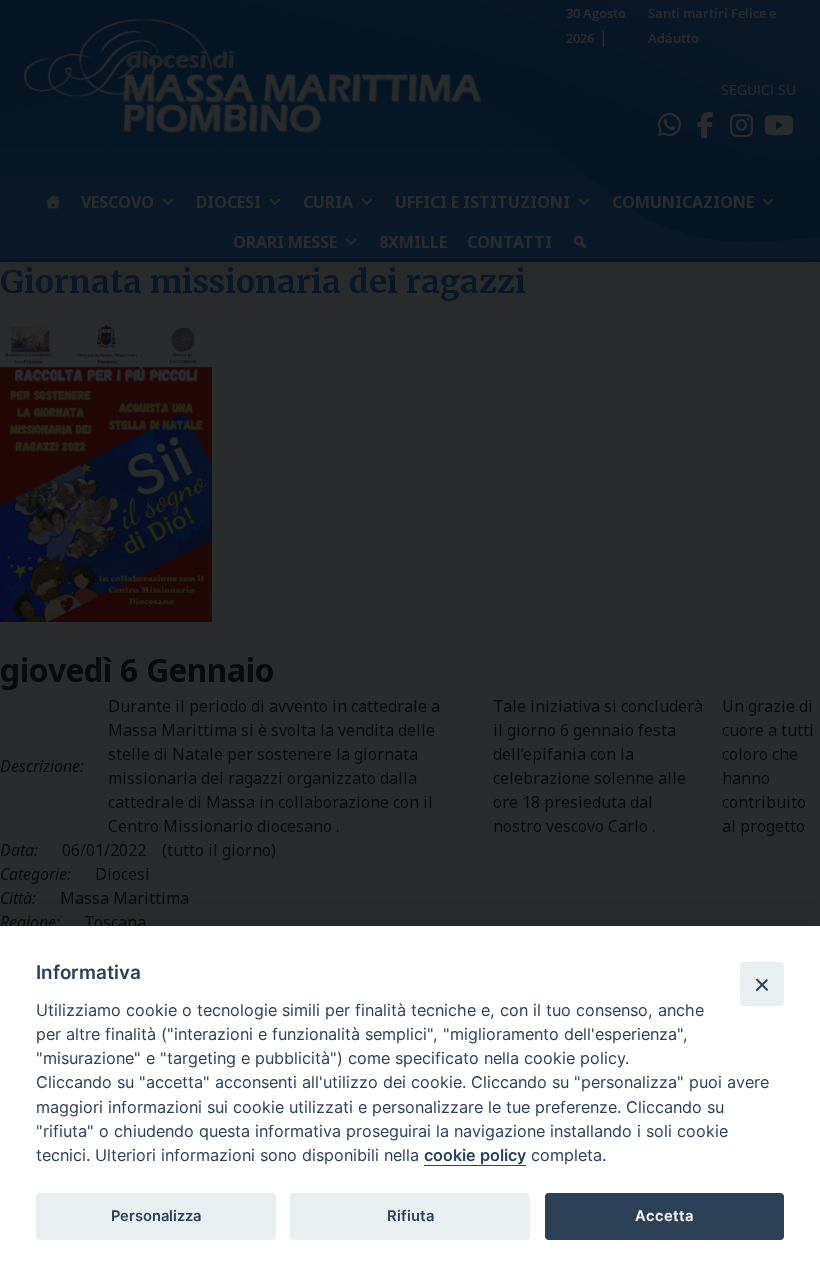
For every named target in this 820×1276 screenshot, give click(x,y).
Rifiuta (410, 1216)
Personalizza (156, 1216)
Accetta (664, 1216)
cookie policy (475, 1155)
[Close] (762, 984)
